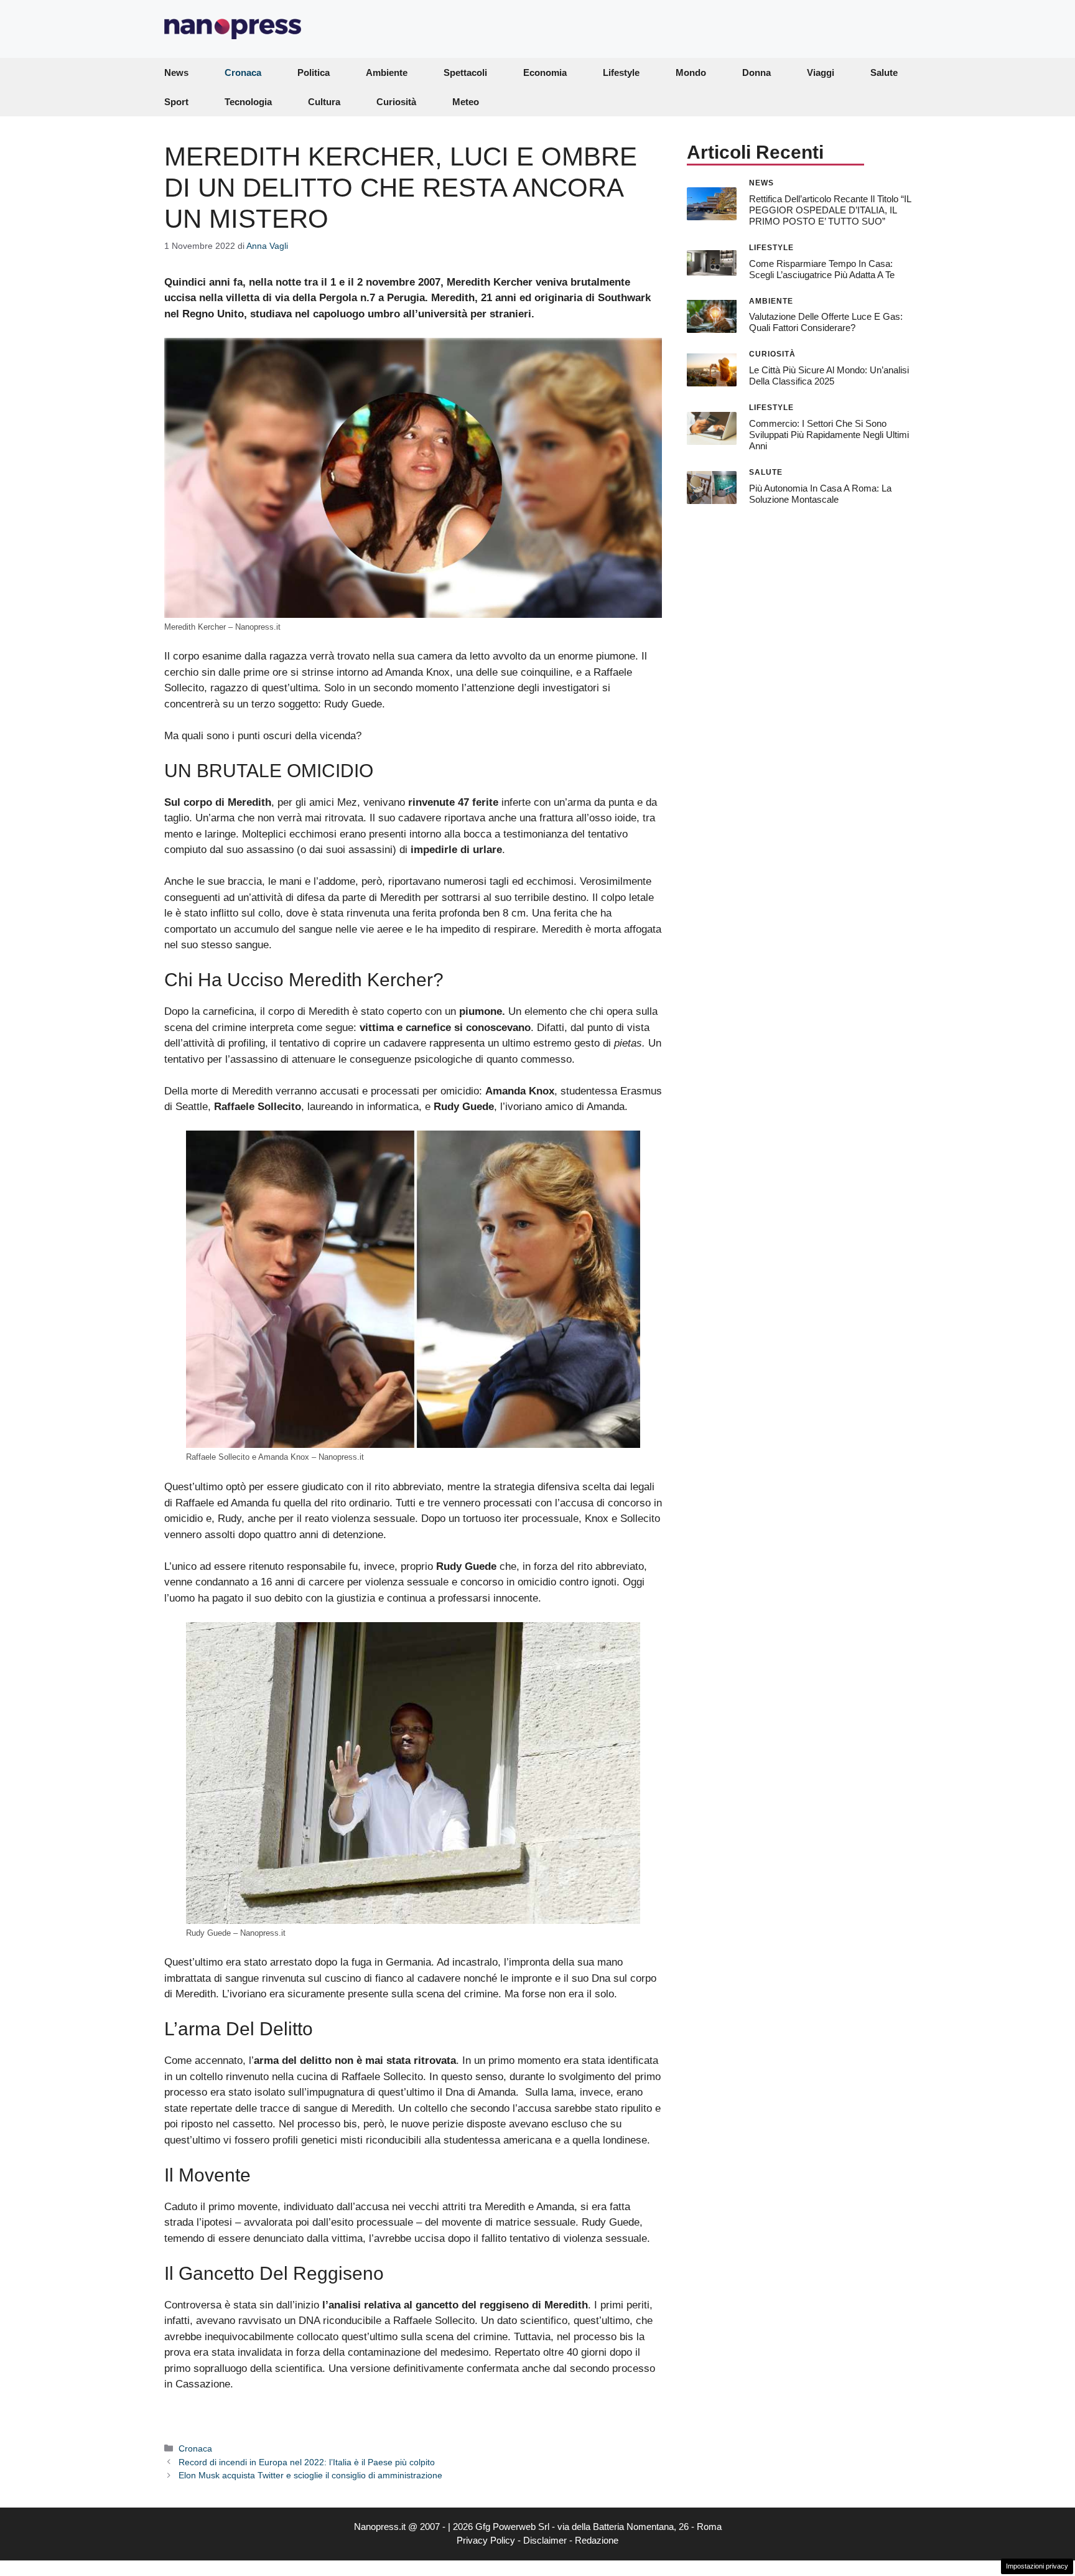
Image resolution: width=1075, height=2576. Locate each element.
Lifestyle (621, 72)
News (176, 72)
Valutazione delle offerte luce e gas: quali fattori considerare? (826, 322)
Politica (314, 72)
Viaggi (821, 72)
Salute (884, 72)
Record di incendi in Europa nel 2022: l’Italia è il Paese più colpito (307, 2462)
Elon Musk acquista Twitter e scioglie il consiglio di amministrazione (310, 2475)
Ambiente (387, 72)
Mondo (691, 72)
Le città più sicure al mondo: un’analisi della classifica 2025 (829, 376)
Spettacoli (465, 72)
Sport (176, 102)
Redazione (597, 2540)
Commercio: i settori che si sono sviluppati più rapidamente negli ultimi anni (829, 435)
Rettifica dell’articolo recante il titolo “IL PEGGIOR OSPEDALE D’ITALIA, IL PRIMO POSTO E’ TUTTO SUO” (830, 209)
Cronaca (243, 72)
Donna (756, 72)
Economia (545, 72)
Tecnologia (248, 102)
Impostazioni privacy (1037, 2566)
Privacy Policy (486, 2540)
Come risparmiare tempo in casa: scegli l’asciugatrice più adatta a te (822, 268)
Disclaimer (545, 2540)
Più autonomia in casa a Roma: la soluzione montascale (820, 493)
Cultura (324, 102)
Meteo (466, 102)
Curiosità (396, 102)
